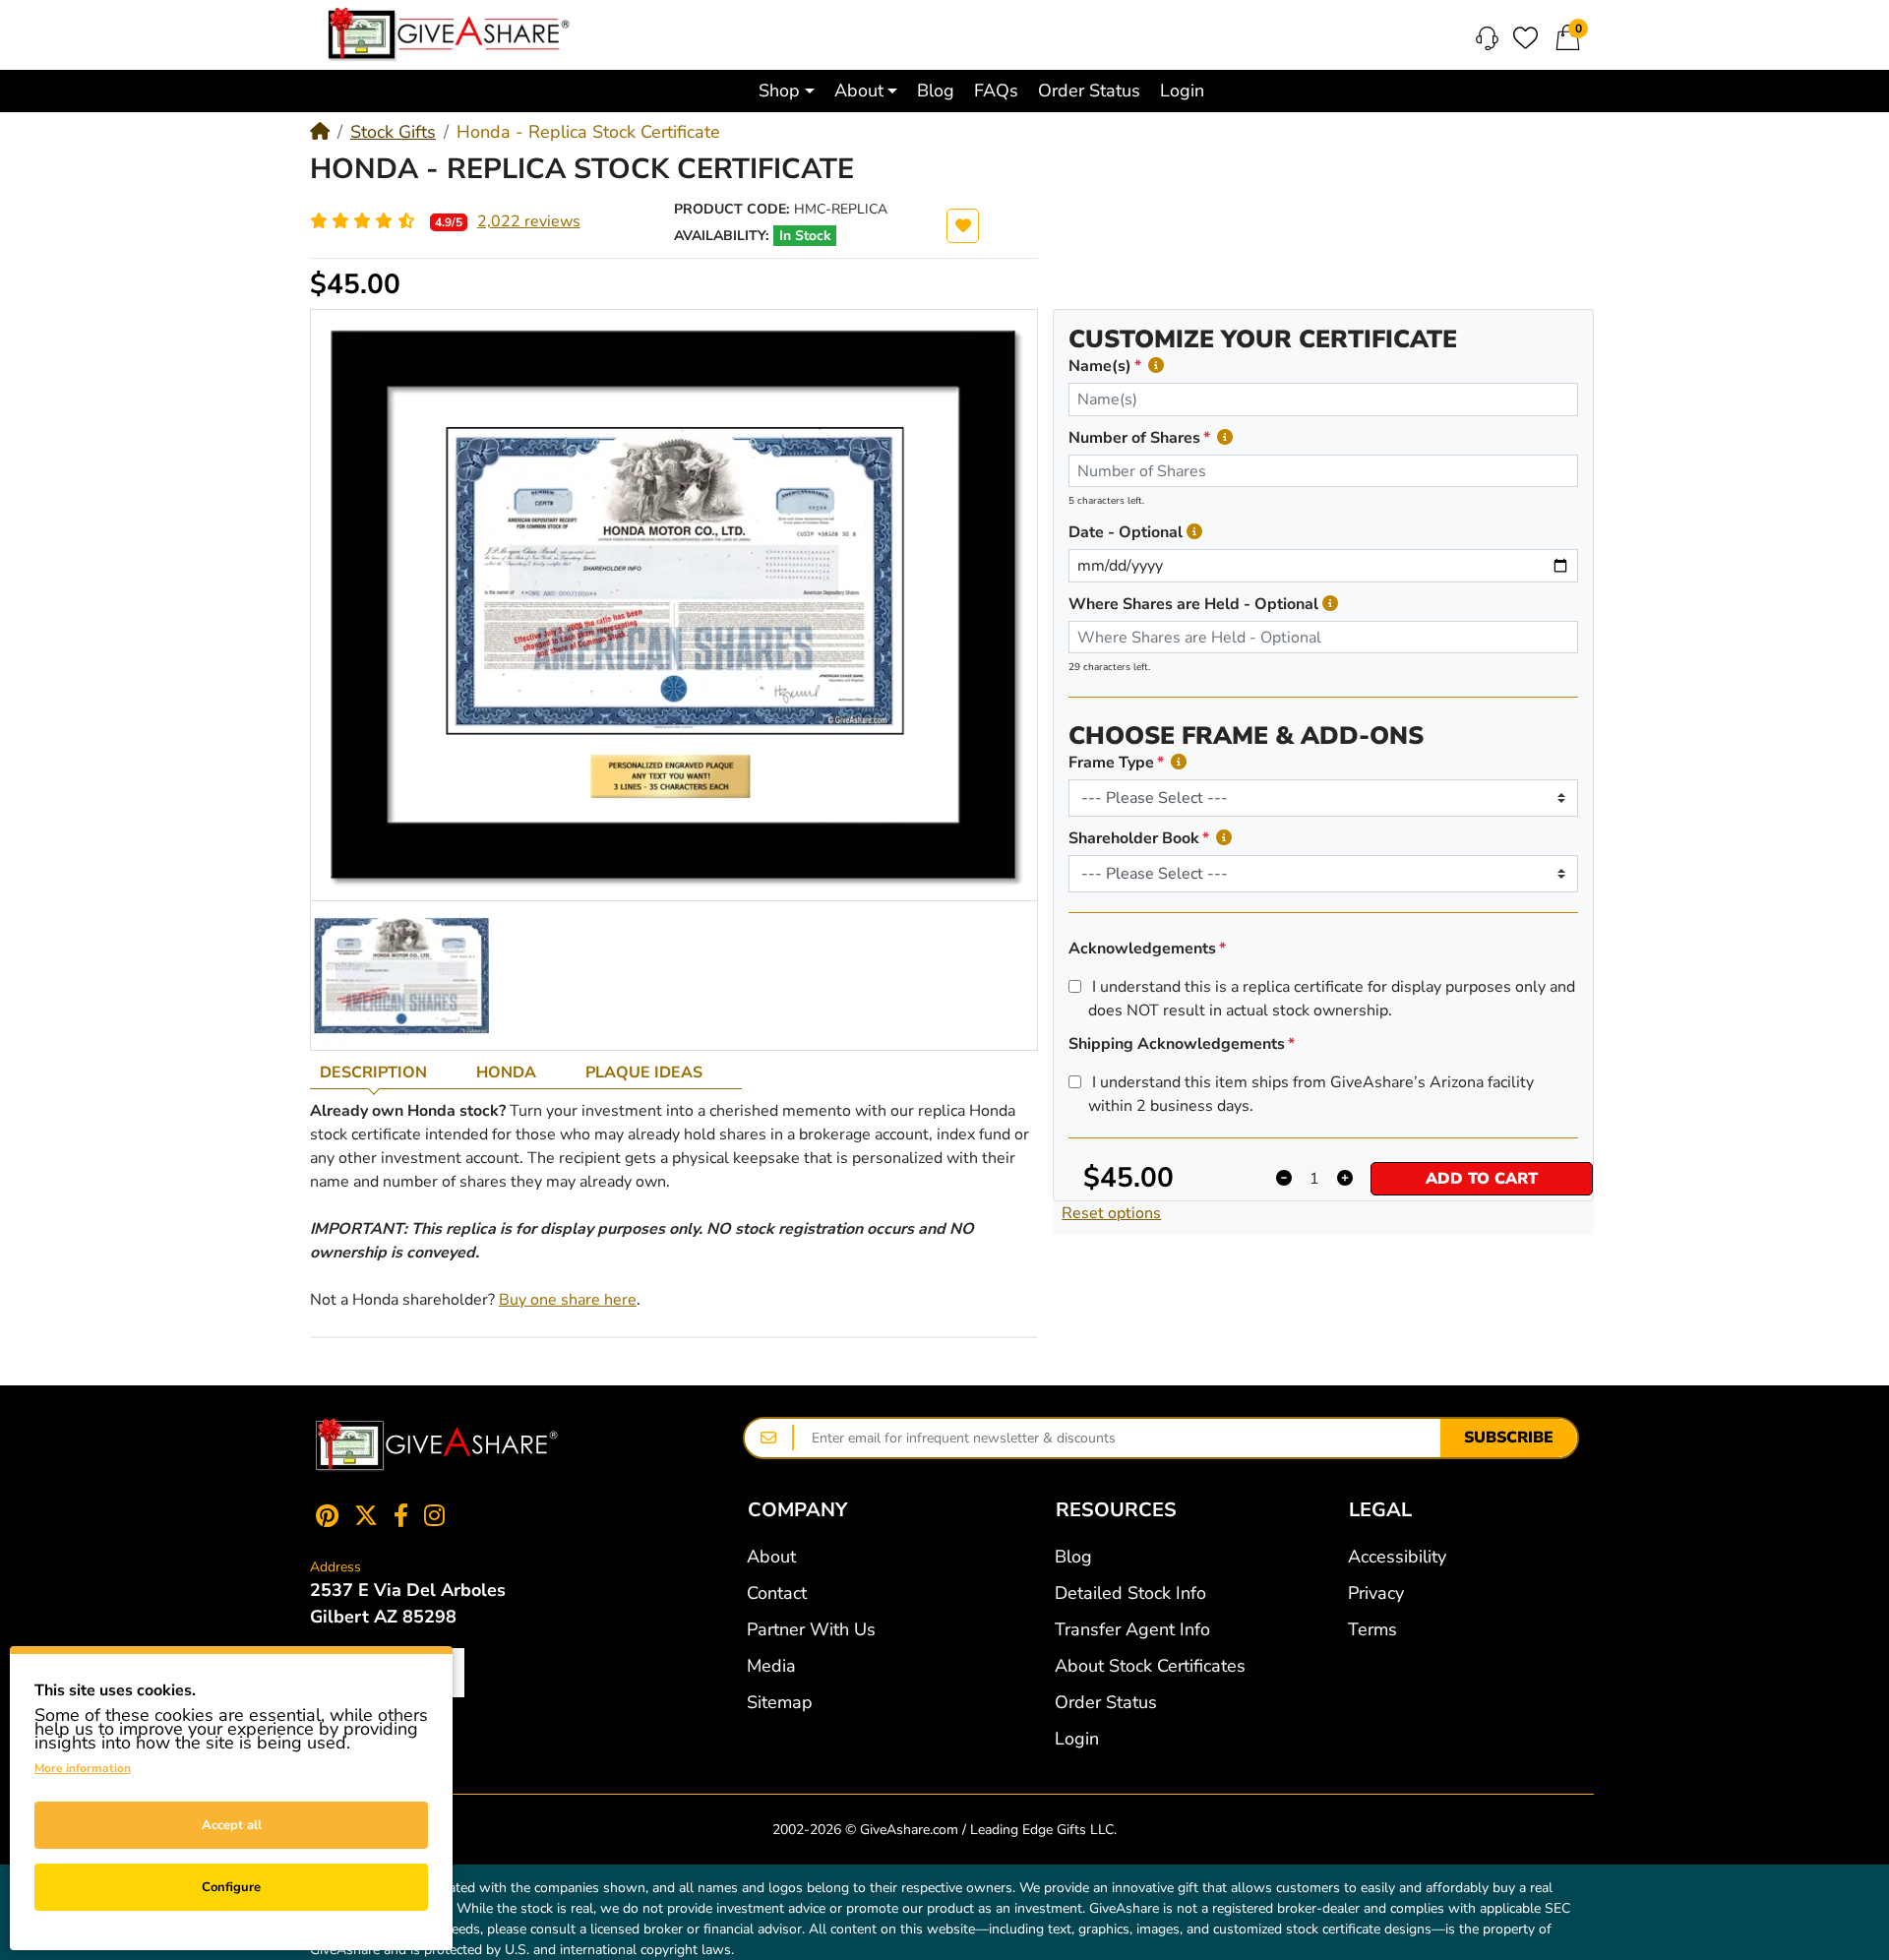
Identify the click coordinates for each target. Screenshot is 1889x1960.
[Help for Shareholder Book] (1224, 838)
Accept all (232, 1825)
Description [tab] (373, 1072)
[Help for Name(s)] (1156, 366)
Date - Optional (1126, 532)
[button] (787, 91)
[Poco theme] (437, 1445)
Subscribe (1509, 1438)
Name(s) (1100, 366)
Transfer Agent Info (1132, 1629)
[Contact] (1487, 38)
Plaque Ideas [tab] (644, 1072)
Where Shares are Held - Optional (1193, 604)
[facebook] (401, 1515)
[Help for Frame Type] (1179, 762)
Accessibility (1397, 1557)
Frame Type (1111, 763)
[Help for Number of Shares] (1225, 437)
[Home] (320, 132)
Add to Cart (1482, 1179)
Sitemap (780, 1702)
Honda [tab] (506, 1072)
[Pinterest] (323, 1515)
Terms (1372, 1629)
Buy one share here (568, 1300)
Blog (1073, 1557)
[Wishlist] (1525, 38)
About (771, 1557)
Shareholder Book (1134, 838)
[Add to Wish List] (963, 226)
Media (771, 1666)
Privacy (1376, 1593)
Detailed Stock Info (1130, 1593)
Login (1077, 1739)
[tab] (388, 1072)
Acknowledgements (1142, 949)
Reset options (1111, 1213)
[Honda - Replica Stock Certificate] (402, 975)
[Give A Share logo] (449, 34)
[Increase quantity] (1344, 1179)
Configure (231, 1887)
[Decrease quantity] (1283, 1179)
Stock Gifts (393, 132)
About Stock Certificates (1150, 1666)
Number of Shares (1134, 438)
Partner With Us (811, 1629)
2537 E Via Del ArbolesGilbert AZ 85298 (408, 1603)
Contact (777, 1593)
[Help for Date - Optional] (1194, 532)
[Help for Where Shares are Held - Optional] (1330, 604)
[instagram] (438, 1515)
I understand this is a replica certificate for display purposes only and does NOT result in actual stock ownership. (1332, 999)
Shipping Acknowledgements (1177, 1044)
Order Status (1106, 1702)
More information (83, 1768)
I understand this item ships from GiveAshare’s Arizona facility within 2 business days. (1311, 1094)
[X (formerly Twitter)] (366, 1515)
